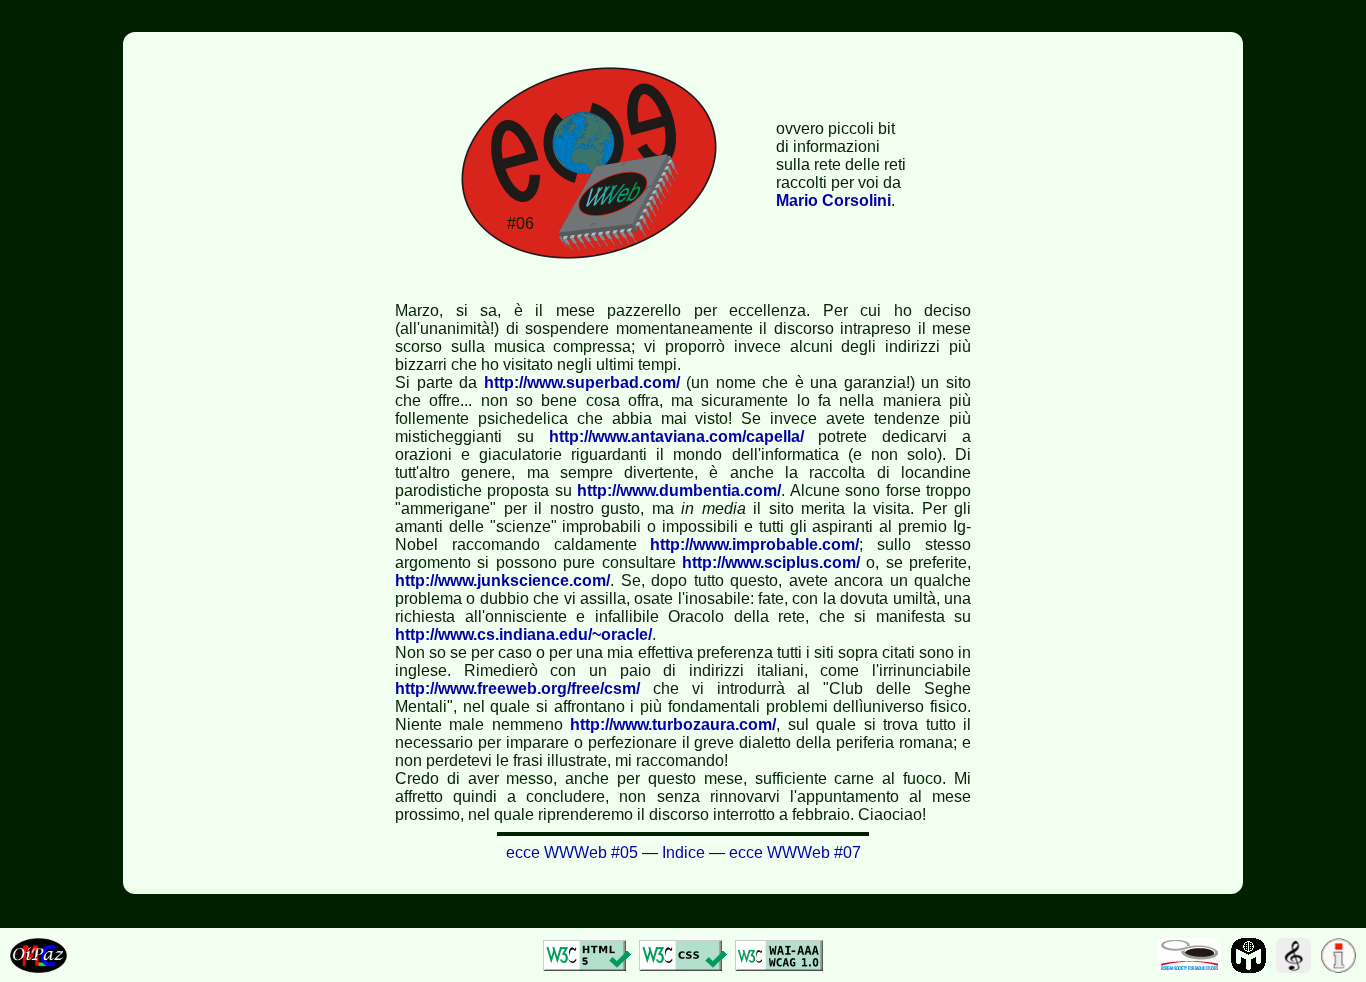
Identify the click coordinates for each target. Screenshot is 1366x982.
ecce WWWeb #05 (572, 852)
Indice (683, 852)
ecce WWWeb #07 (795, 852)
